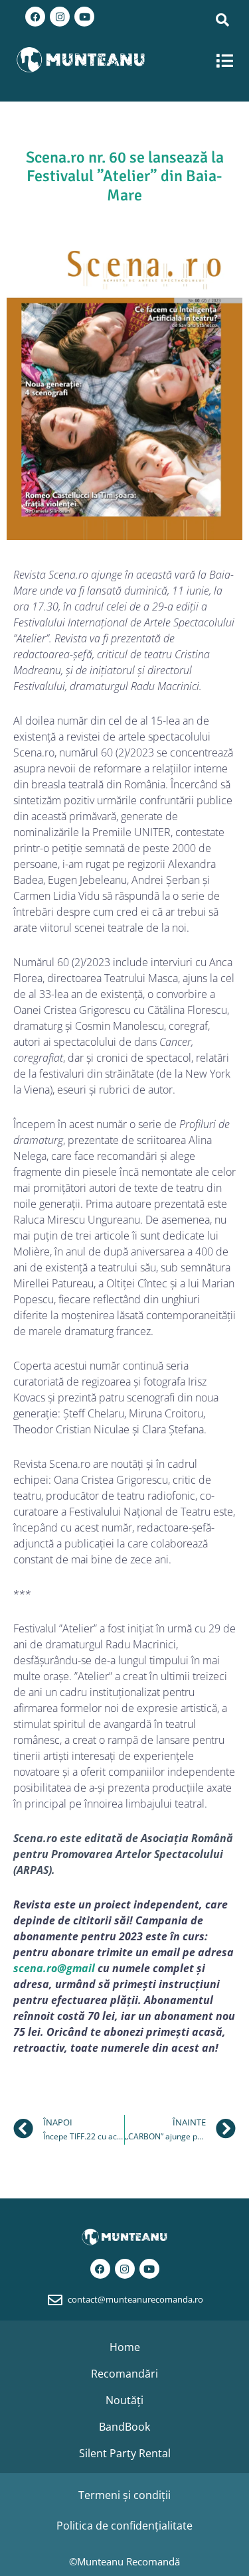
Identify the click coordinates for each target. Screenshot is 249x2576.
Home (125, 2347)
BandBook (124, 2427)
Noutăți (124, 2400)
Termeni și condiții (124, 2495)
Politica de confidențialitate (124, 2526)
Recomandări (124, 2374)
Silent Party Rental (125, 2453)
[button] (225, 61)
